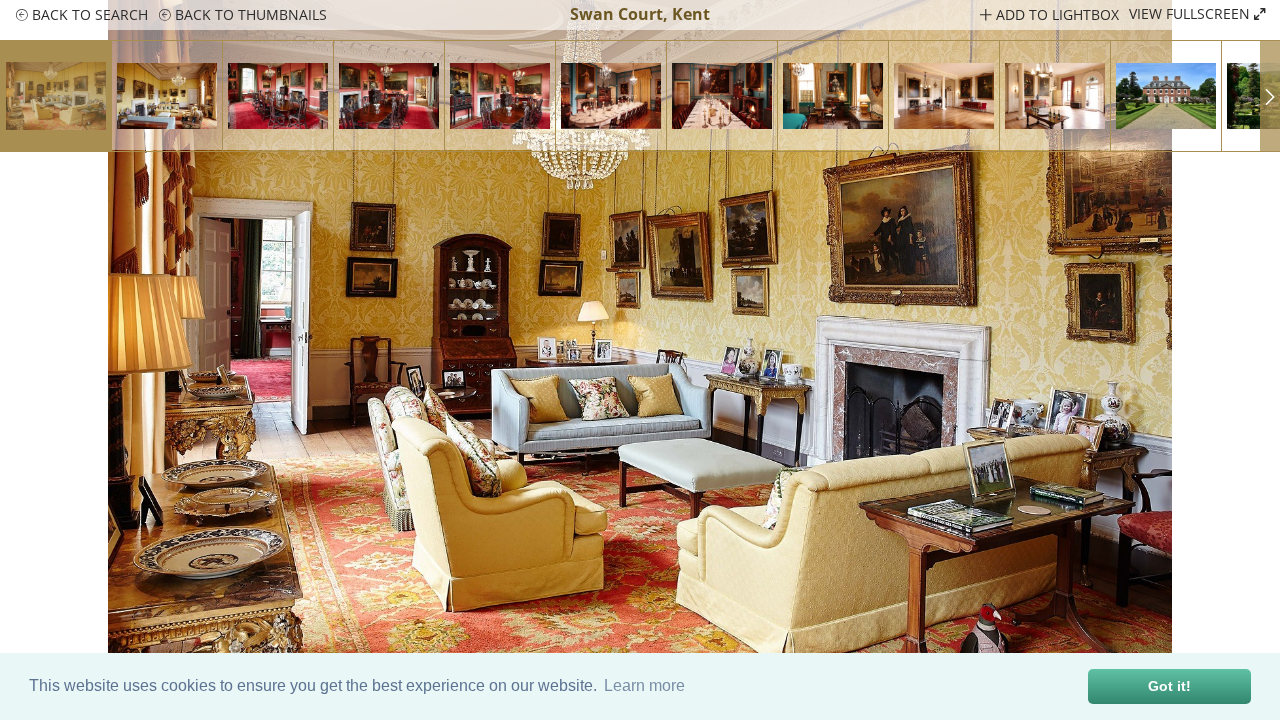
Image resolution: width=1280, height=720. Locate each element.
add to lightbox (1055, 14)
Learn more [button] (644, 685)
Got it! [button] (1169, 686)
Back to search (88, 14)
